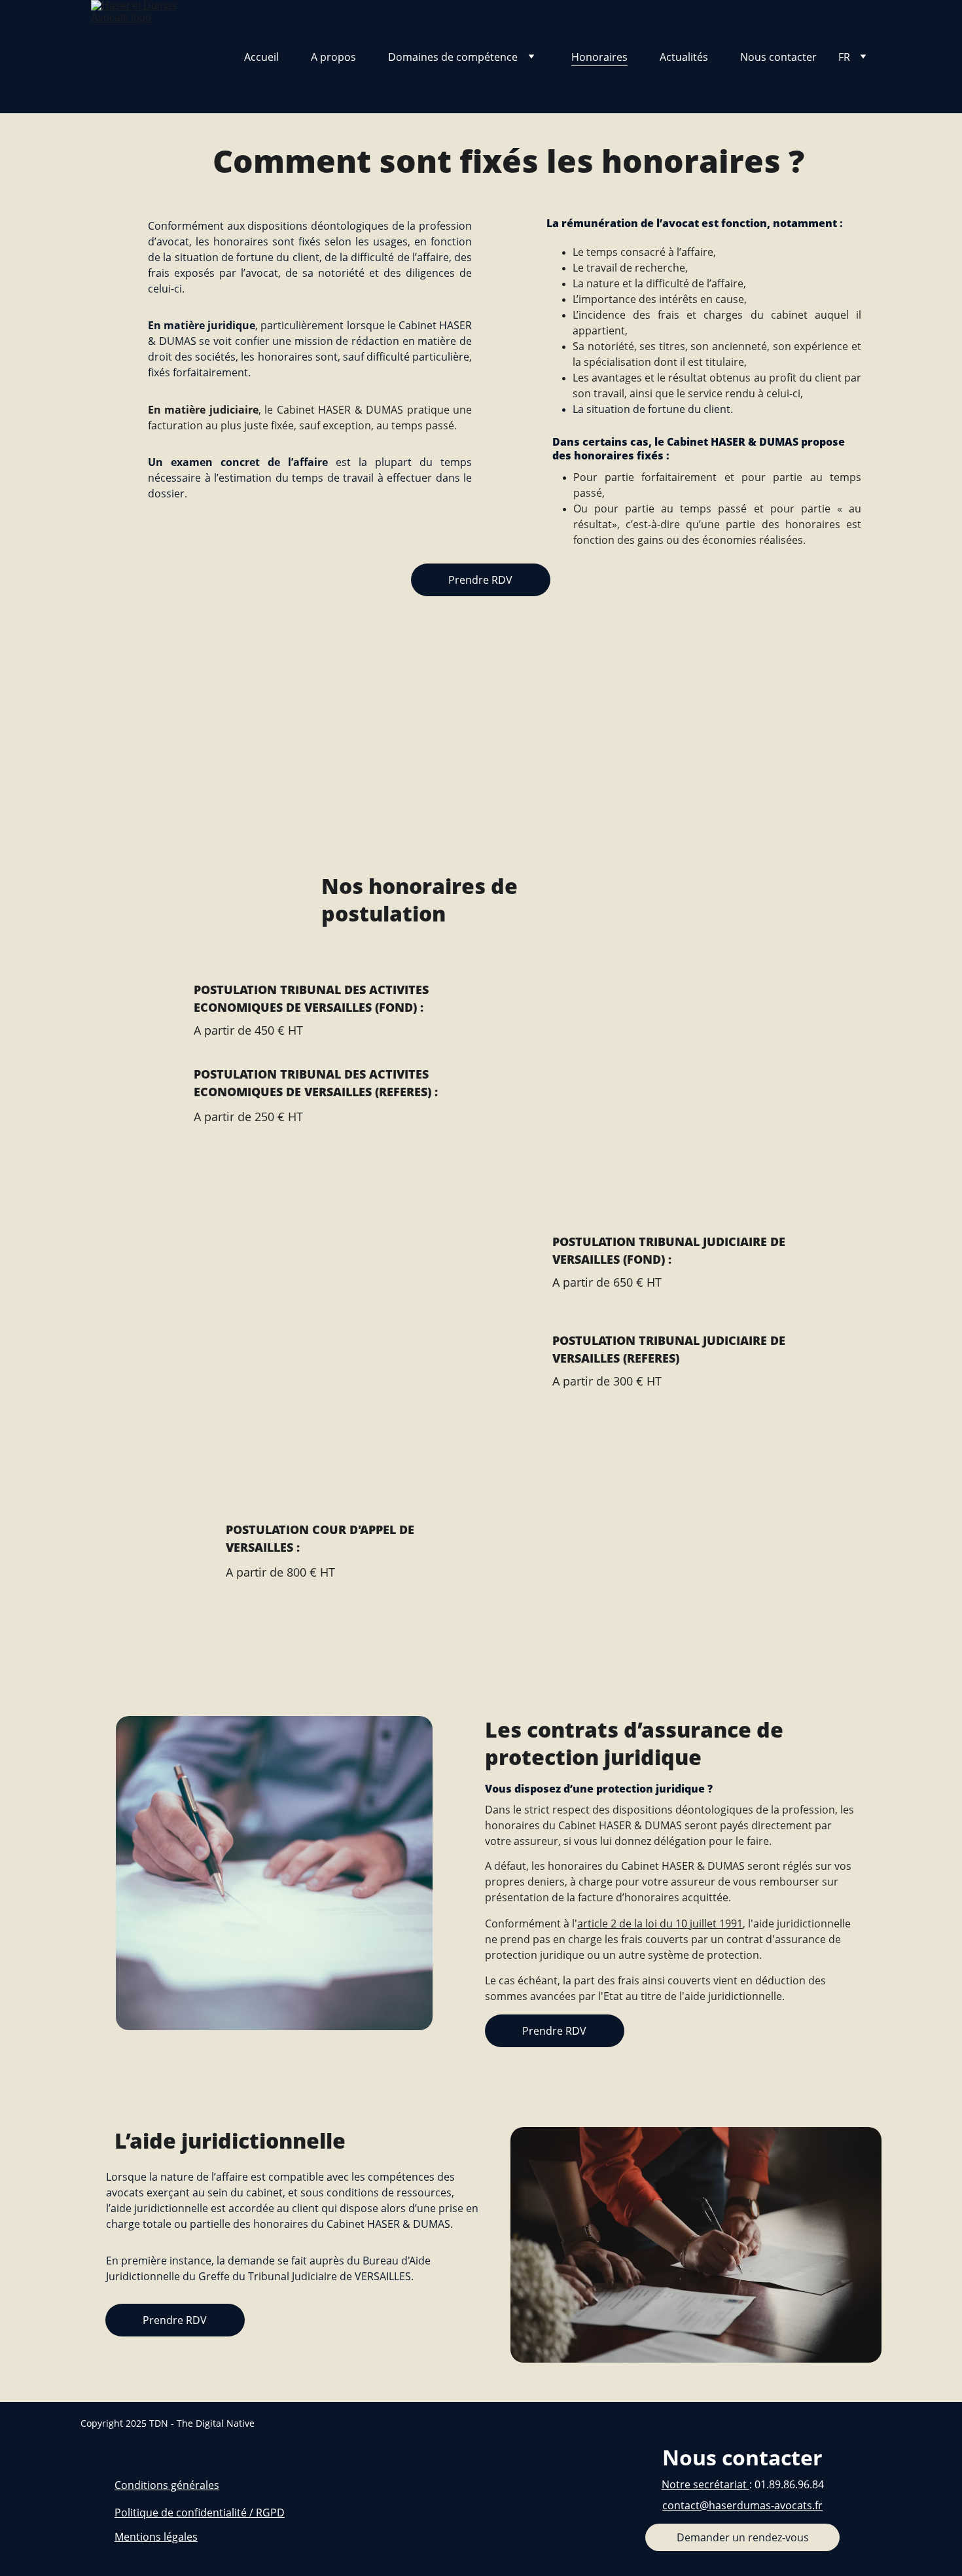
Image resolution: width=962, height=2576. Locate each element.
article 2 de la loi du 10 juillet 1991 (660, 1923)
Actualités (684, 57)
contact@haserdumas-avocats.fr (742, 2505)
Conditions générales (167, 2485)
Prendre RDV (480, 580)
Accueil (261, 57)
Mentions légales (156, 2537)
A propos (333, 57)
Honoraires (599, 57)
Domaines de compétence (453, 57)
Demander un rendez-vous (743, 2537)
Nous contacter (778, 57)
